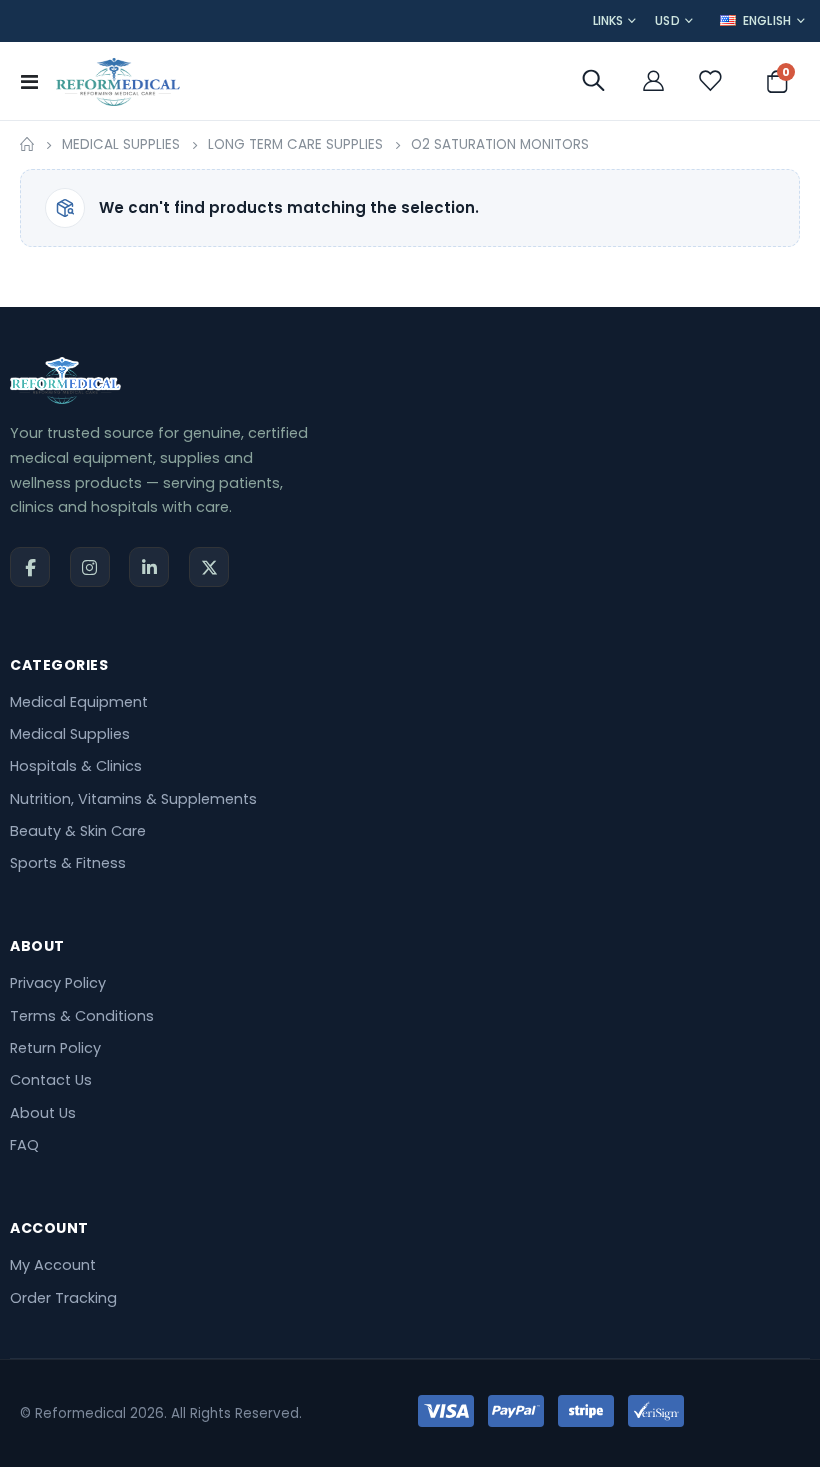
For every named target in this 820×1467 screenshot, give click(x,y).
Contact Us (51, 1080)
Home (27, 145)
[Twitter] (209, 567)
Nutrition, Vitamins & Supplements (133, 799)
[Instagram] (90, 567)
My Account (53, 1265)
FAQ (24, 1145)
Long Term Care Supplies (295, 145)
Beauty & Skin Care (78, 831)
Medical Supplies (121, 145)
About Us (43, 1113)
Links (608, 20)
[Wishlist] (709, 81)
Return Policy (55, 1048)
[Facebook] (30, 567)
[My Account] (653, 81)
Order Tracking (63, 1298)
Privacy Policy (58, 983)
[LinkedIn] (149, 567)
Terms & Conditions (82, 1016)
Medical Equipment (79, 702)
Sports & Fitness (68, 863)
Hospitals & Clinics (76, 766)
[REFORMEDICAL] (118, 81)
